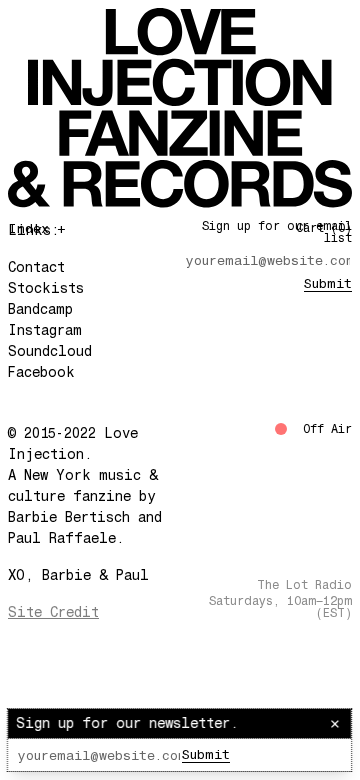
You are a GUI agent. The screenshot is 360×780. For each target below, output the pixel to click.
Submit (206, 754)
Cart (324, 228)
